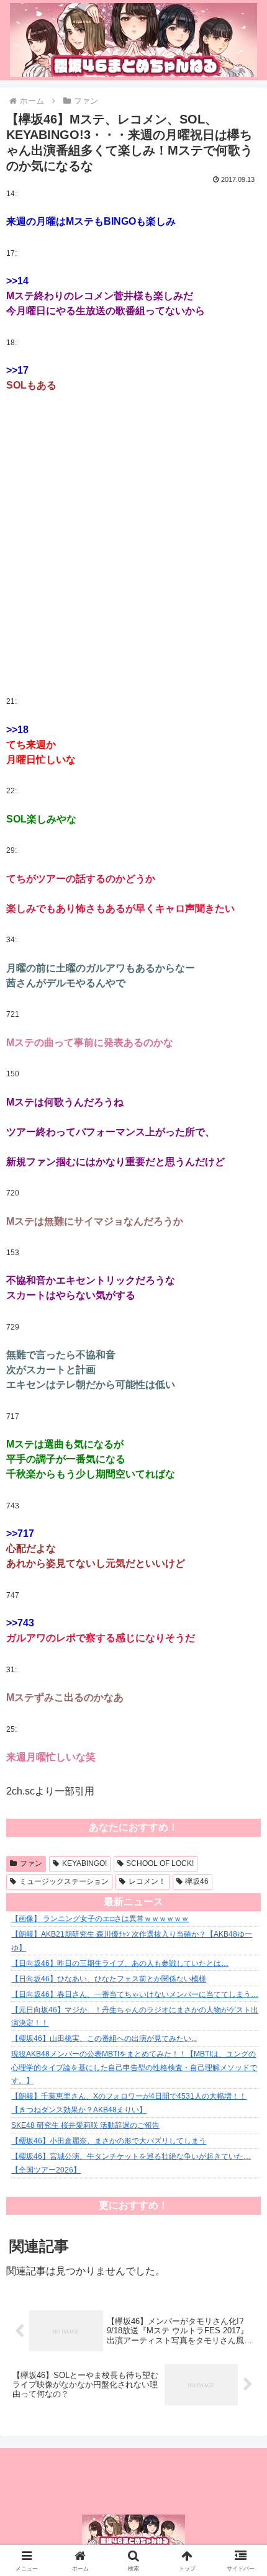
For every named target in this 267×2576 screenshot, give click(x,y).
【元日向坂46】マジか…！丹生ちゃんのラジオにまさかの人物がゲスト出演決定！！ (135, 2017)
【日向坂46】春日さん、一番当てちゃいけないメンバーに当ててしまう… (135, 1994)
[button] (241, 1891)
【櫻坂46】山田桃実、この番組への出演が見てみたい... (104, 2038)
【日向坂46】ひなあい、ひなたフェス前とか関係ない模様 (109, 1979)
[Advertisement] (133, 544)
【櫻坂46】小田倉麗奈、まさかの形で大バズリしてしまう (109, 2141)
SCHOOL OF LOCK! (160, 1863)
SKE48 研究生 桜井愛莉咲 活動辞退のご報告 (85, 2125)
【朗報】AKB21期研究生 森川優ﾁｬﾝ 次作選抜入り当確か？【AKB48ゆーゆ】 (132, 1941)
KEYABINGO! (84, 1863)
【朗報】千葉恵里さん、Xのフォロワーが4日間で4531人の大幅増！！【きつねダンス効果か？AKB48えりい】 (129, 2103)
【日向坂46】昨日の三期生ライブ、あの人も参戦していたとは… (120, 1963)
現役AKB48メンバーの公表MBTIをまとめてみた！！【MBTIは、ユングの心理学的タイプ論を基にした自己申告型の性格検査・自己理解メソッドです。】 (134, 2067)
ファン (31, 1863)
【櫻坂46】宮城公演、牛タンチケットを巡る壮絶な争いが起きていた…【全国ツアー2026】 (131, 2163)
